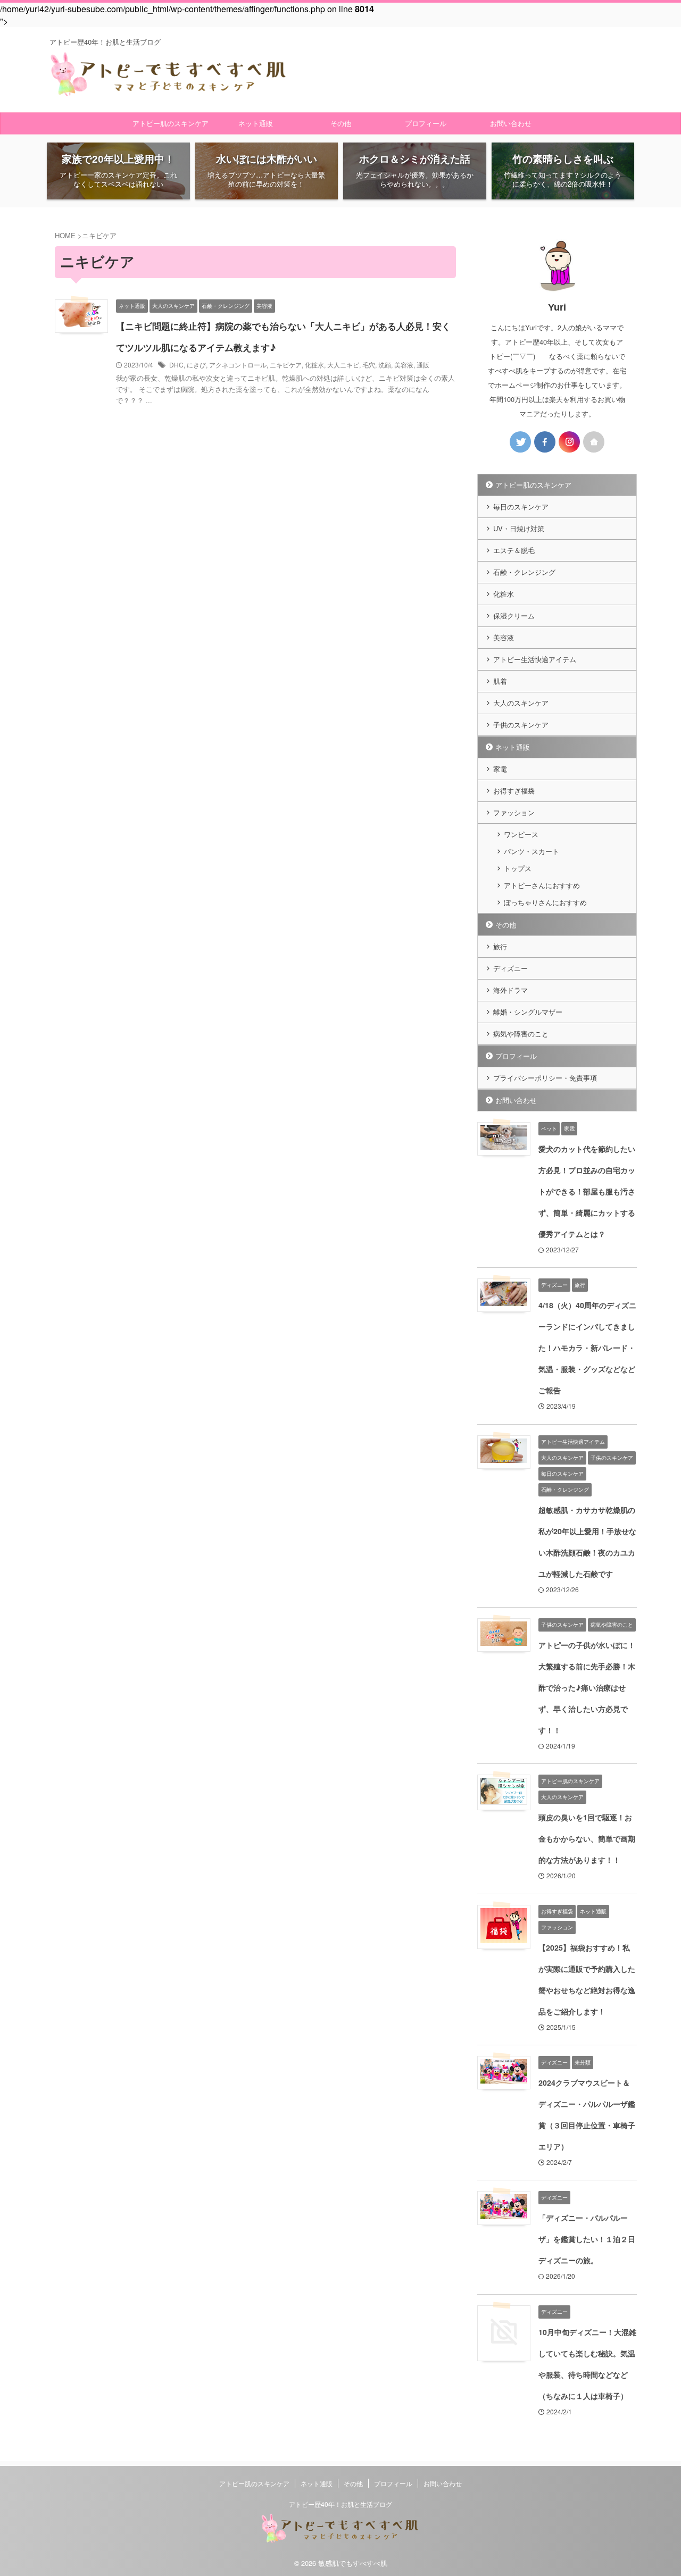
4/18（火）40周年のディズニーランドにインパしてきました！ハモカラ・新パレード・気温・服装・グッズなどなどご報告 (587, 1348)
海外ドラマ (510, 990)
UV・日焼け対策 (519, 528)
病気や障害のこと (521, 1034)
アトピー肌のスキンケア (171, 123)
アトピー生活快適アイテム (535, 659)
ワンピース (521, 834)
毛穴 (369, 365)
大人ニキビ (343, 365)
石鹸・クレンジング (524, 572)
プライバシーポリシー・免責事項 (545, 1078)
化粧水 (314, 365)
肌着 (500, 681)
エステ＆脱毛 (514, 550)
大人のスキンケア (521, 703)
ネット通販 (256, 123)
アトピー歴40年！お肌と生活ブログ (340, 2504)
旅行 (500, 946)
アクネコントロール (238, 365)
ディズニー (510, 968)
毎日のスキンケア (521, 507)
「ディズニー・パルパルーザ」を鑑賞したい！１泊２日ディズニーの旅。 (587, 2239)
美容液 (404, 365)
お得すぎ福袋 (514, 791)
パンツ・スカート (531, 851)
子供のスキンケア (521, 725)
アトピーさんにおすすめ (542, 885)
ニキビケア (286, 365)
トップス (518, 868)
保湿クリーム (514, 616)
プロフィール (426, 123)
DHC (176, 365)
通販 (423, 365)
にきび (196, 365)
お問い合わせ (511, 123)
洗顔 (385, 365)
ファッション (514, 812)
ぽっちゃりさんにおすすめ (545, 902)
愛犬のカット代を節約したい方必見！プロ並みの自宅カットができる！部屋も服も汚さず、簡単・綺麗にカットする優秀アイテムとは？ (587, 1191)
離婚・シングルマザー (528, 1012)
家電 (500, 769)
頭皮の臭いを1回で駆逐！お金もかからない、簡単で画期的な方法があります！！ (587, 1838)
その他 (341, 123)
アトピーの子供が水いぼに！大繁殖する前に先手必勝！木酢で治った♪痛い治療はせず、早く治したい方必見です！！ (587, 1687)
